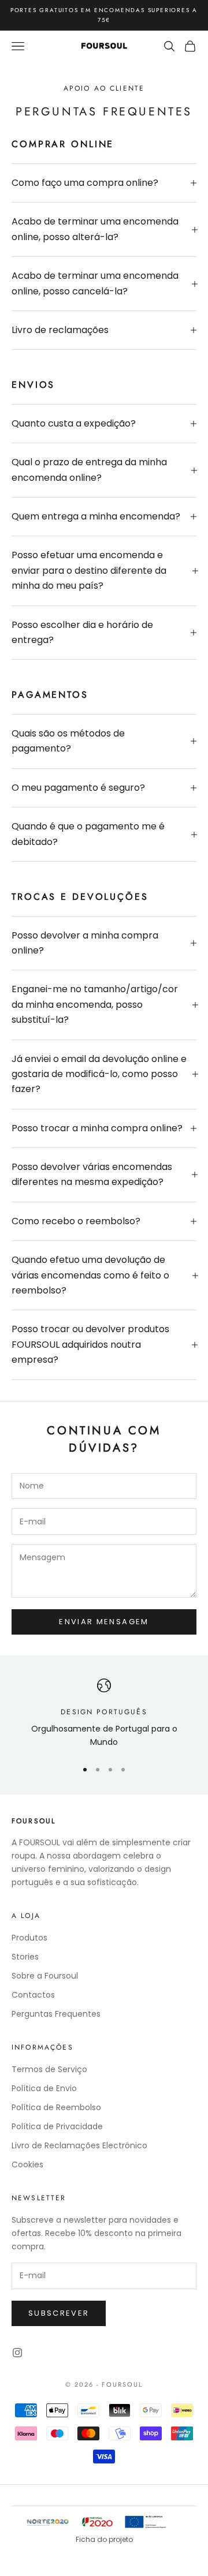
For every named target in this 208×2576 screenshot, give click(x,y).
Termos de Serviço (49, 2069)
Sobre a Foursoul (45, 1976)
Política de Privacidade (57, 2126)
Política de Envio (44, 2088)
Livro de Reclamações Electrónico (79, 2145)
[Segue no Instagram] (17, 2353)
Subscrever (59, 2313)
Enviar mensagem (104, 1622)
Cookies (27, 2164)
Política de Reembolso (56, 2107)
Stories (25, 1957)
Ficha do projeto (104, 2539)
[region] (104, 1714)
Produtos (29, 1938)
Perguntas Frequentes (56, 2014)
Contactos (33, 1995)
